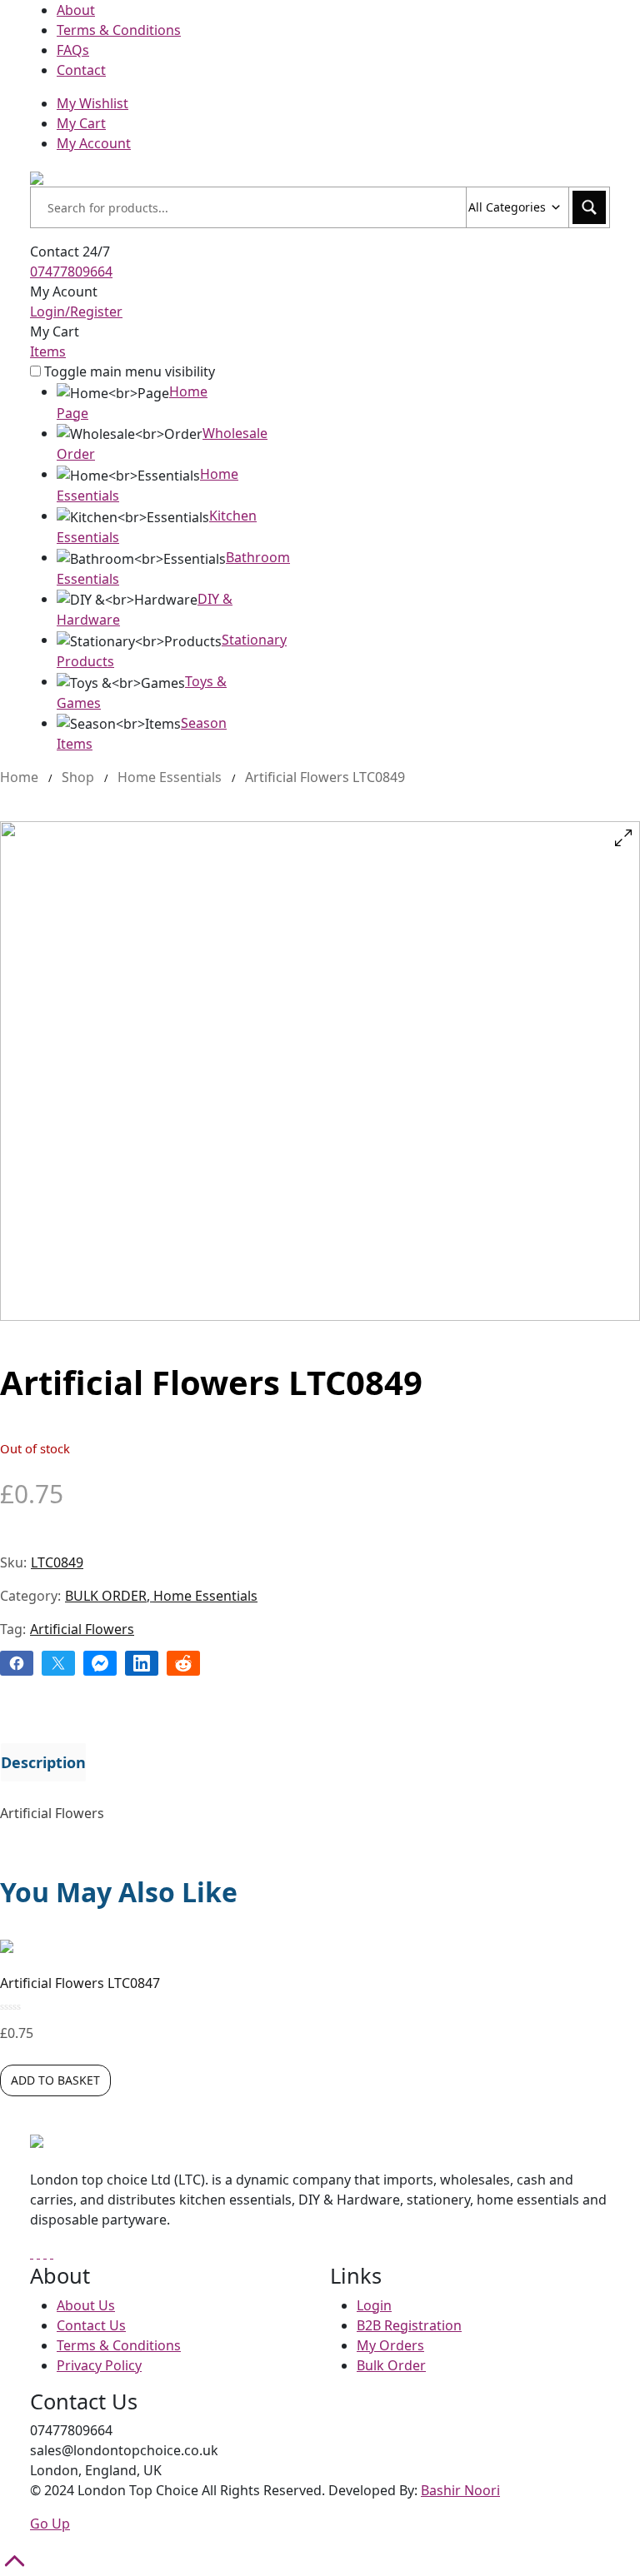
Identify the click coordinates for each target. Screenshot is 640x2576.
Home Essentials (170, 777)
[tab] (43, 1762)
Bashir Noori (460, 2490)
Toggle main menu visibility (130, 371)
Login (374, 2305)
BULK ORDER (106, 1596)
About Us (86, 2305)
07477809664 (71, 272)
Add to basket (55, 2080)
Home (19, 777)
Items (48, 351)
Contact (81, 70)
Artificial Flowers (82, 1629)
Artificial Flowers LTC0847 (80, 1983)
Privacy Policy (99, 2365)
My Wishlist (92, 103)
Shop (78, 777)
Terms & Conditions (119, 30)
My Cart (81, 123)
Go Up (50, 2524)
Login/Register (76, 311)
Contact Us (91, 2325)
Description (43, 1762)
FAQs (73, 50)
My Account (94, 143)
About (76, 10)
